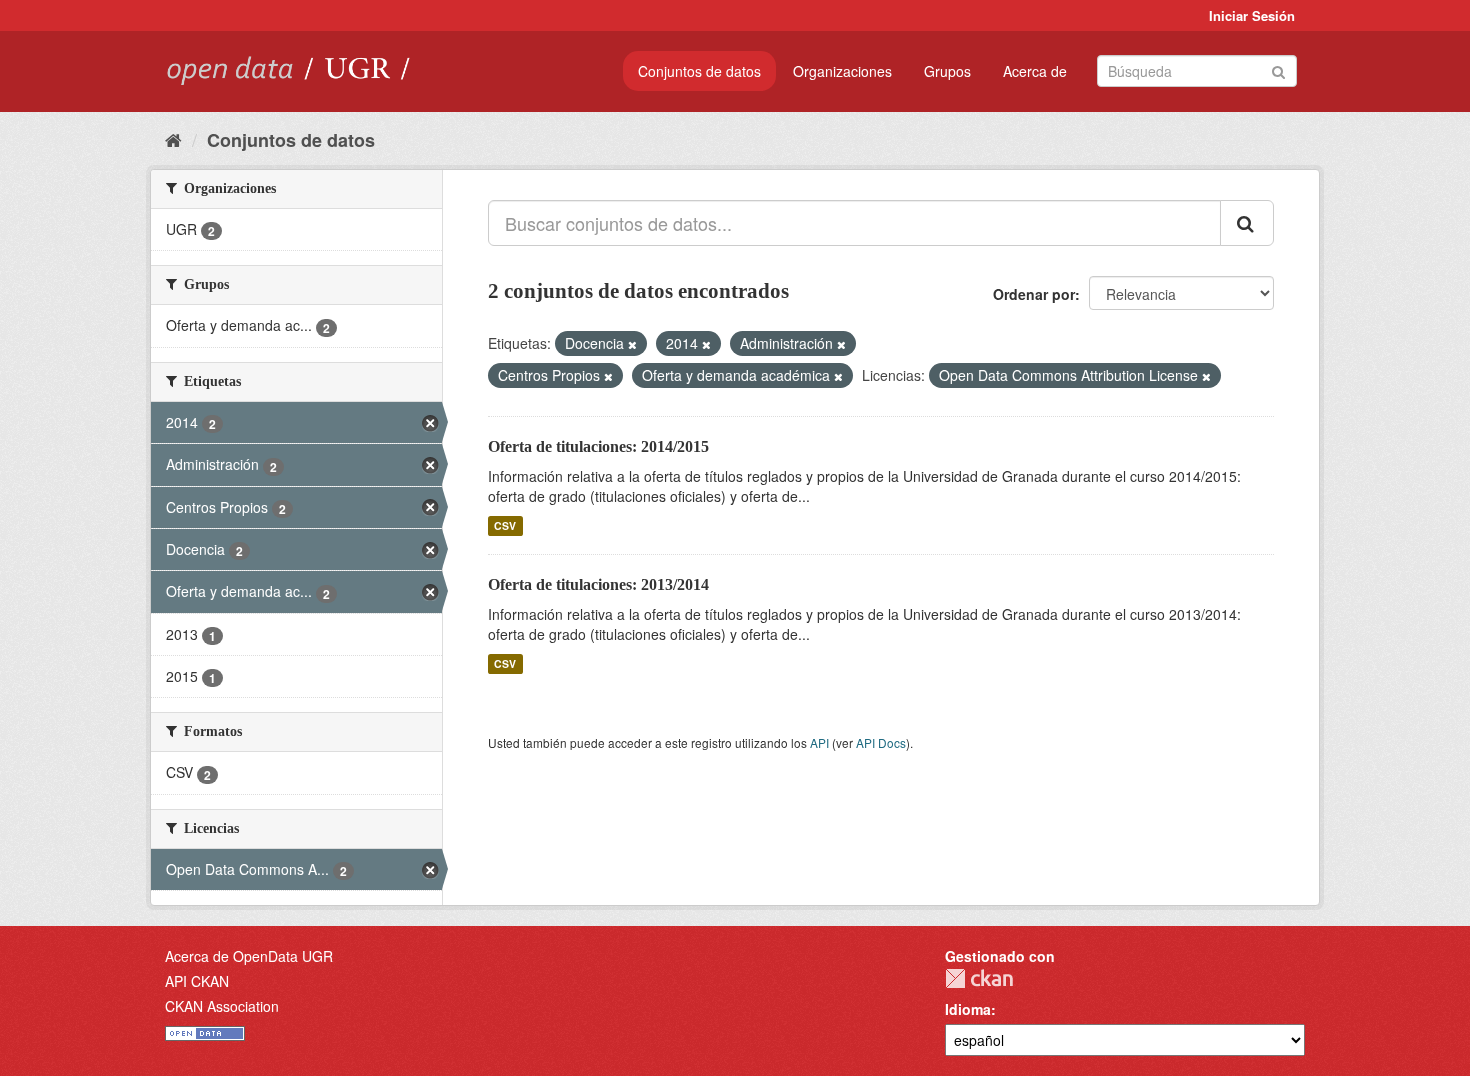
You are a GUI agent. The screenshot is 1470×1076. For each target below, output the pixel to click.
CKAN (979, 978)
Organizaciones (842, 71)
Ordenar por (1034, 294)
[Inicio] (173, 139)
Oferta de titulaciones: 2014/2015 (598, 446)
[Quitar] (632, 344)
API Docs (881, 742)
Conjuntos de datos (699, 71)
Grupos (947, 71)
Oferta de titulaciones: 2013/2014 (598, 584)
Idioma (968, 1009)
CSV (505, 525)
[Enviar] (1278, 69)
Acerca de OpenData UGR (249, 956)
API (819, 742)
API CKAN (197, 981)
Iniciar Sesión (1252, 15)
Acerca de (1035, 71)
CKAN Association (222, 1006)
